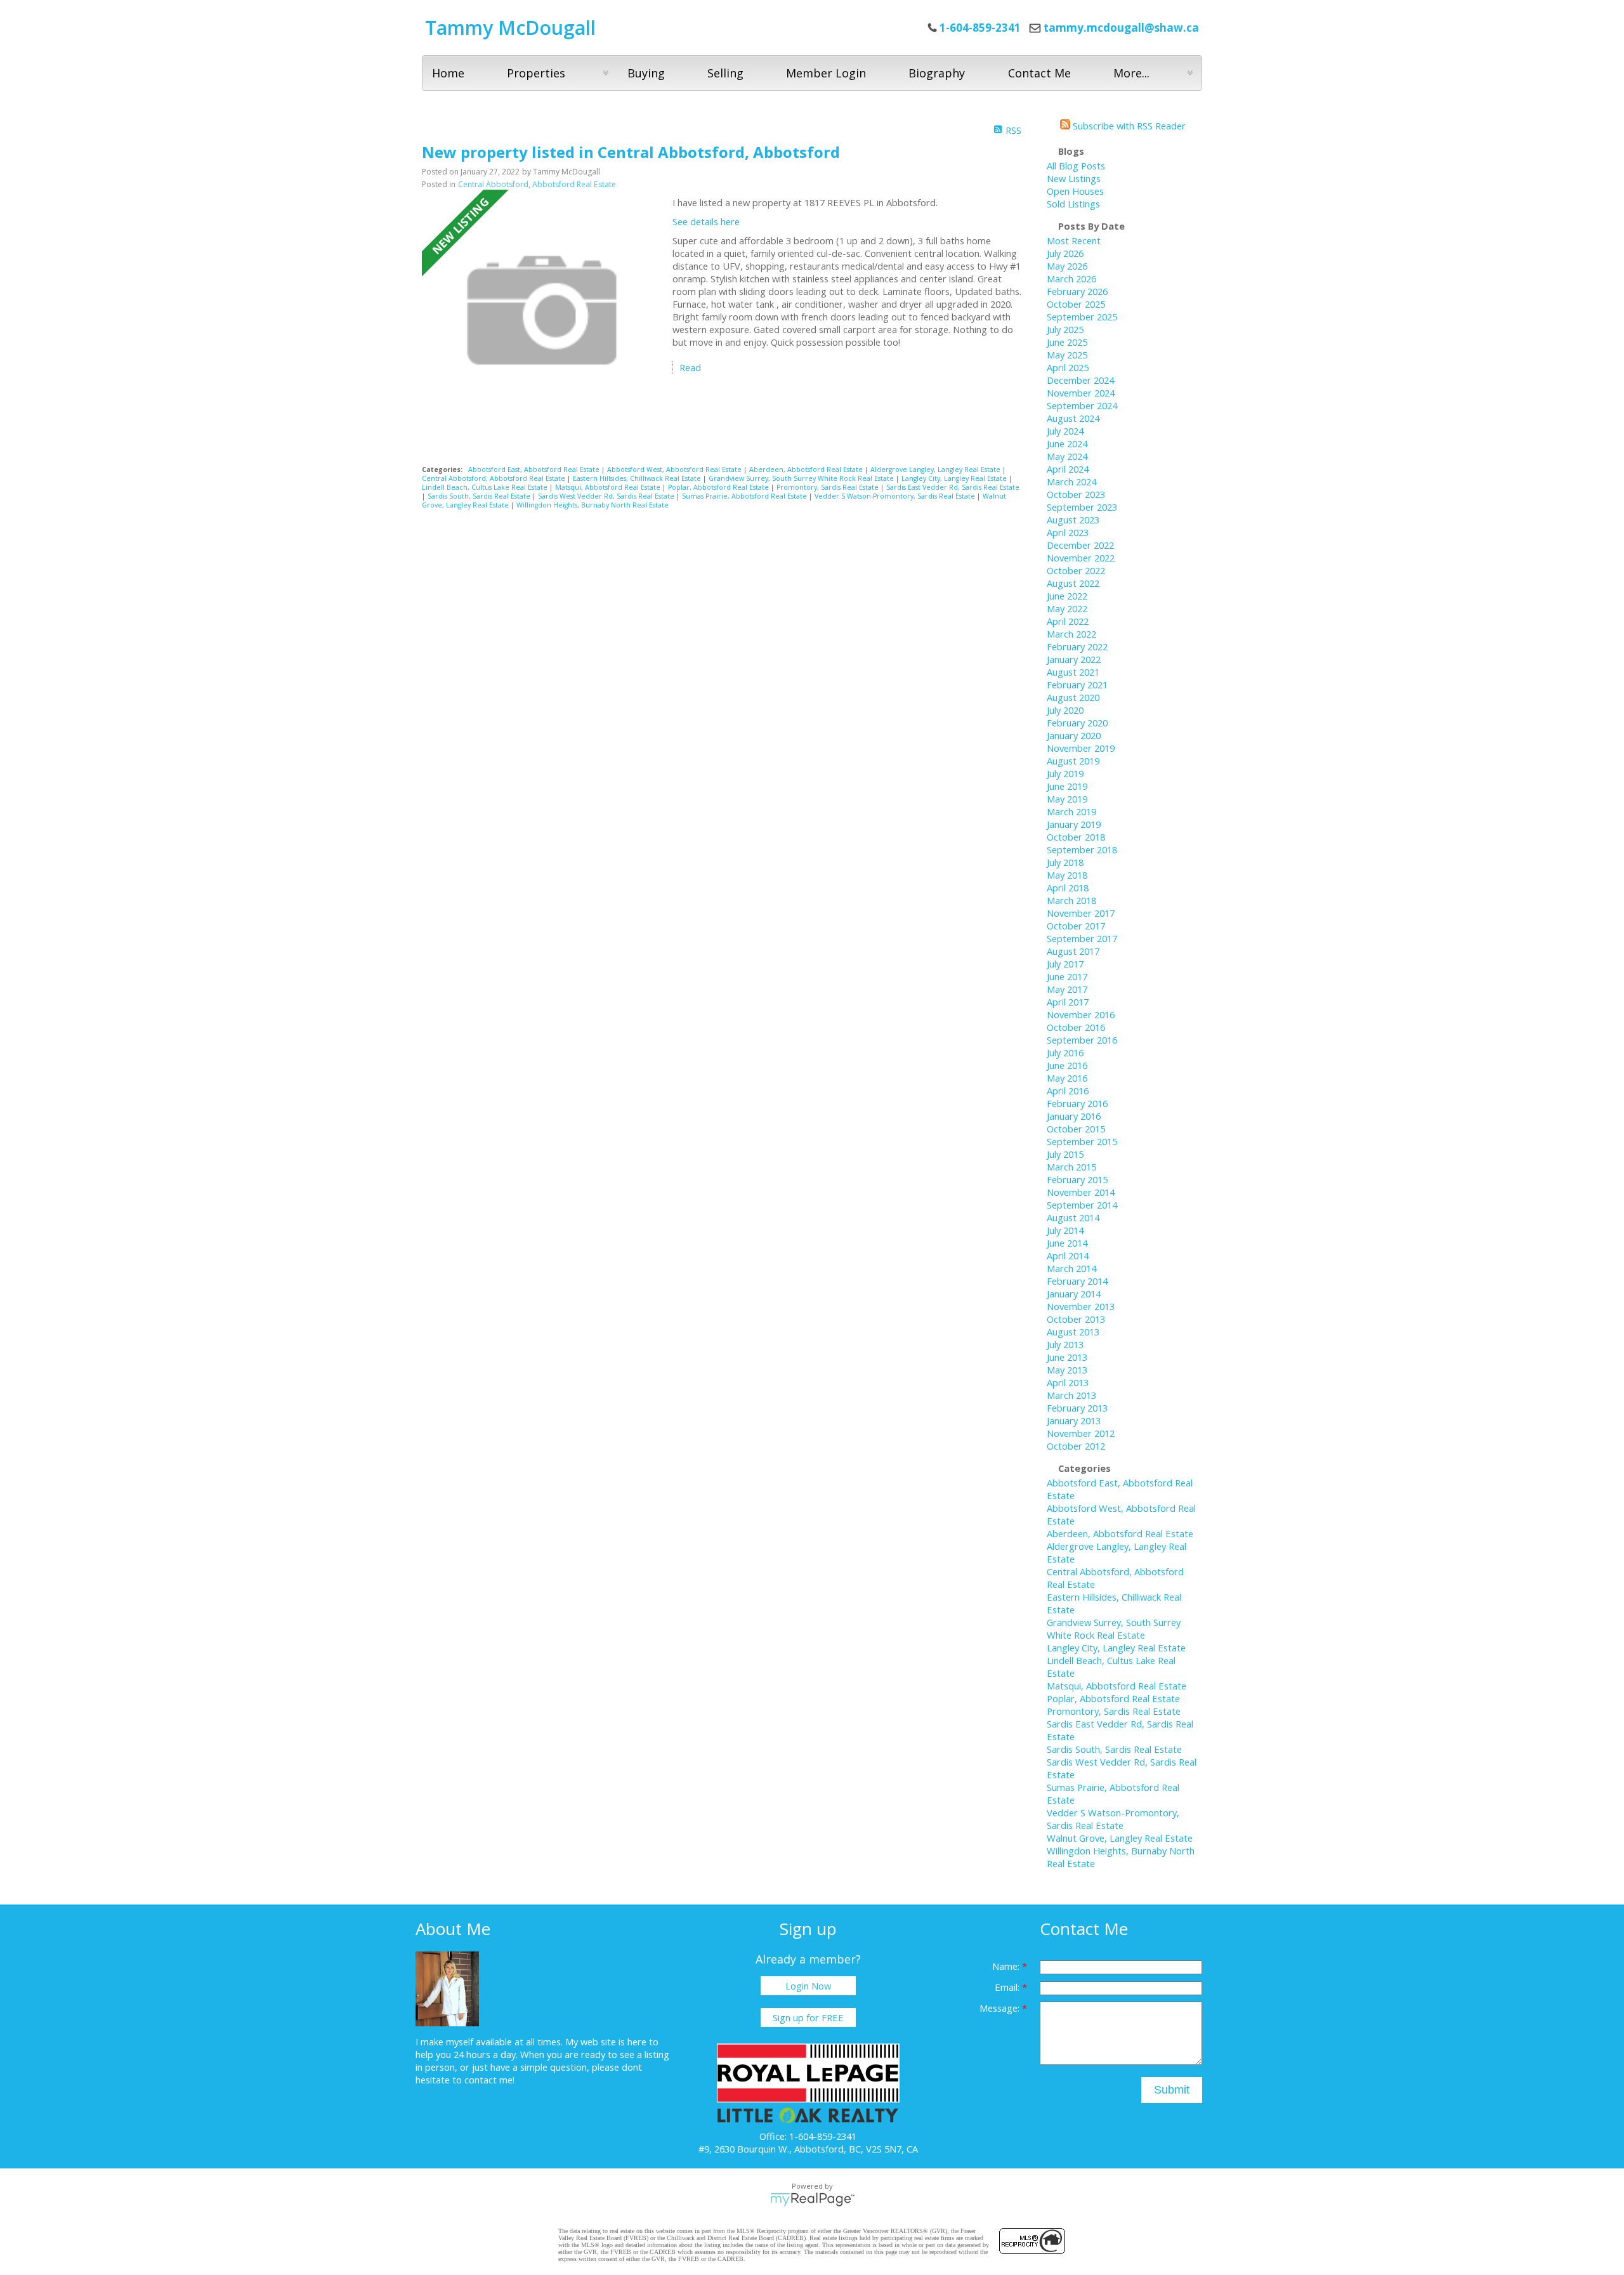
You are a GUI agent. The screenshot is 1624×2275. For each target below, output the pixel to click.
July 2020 (1065, 710)
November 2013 (1081, 1306)
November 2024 (1081, 393)
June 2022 (1067, 596)
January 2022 (1074, 659)
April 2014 (1068, 1256)
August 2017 (1073, 951)
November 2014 (1081, 1192)
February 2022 (1077, 646)
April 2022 (1068, 621)
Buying (646, 73)
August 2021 (1073, 672)
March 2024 (1071, 482)
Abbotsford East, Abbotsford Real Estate (535, 469)
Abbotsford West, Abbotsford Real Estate (675, 469)
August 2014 (1073, 1217)
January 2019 (1074, 824)
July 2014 (1065, 1230)
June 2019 (1067, 786)
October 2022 (1076, 570)
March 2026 (1071, 279)
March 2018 (1071, 900)
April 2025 (1068, 367)
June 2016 (1067, 1065)
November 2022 (1081, 558)
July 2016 (1065, 1052)
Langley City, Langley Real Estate (955, 478)
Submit (1172, 2090)
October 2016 (1076, 1027)
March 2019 (1071, 811)
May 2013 (1067, 1370)
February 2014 (1077, 1281)
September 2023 (1082, 507)
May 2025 (1067, 355)
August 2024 (1073, 418)
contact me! (489, 2080)
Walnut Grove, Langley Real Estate (1120, 1838)
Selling (725, 73)
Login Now (808, 1986)
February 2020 (1077, 723)
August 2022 (1073, 583)
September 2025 (1082, 317)
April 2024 (1068, 469)
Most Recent (1074, 240)
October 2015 (1076, 1129)
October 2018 (1076, 837)
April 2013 (1068, 1382)
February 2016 (1077, 1103)
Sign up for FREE (808, 2017)
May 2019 (1067, 799)
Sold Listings (1073, 204)
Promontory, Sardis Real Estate (828, 487)
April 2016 (1068, 1091)
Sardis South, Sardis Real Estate (480, 496)
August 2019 (1073, 761)
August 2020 (1073, 697)
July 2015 (1065, 1154)
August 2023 (1073, 520)
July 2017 (1065, 964)
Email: (1008, 1987)
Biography (937, 73)
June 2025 (1067, 342)
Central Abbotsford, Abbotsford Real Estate (537, 184)
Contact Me (1039, 73)
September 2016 (1082, 1040)
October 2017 (1076, 926)
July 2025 (1065, 329)
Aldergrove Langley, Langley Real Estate (936, 469)
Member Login (826, 73)
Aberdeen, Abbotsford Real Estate (807, 469)
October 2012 (1076, 1446)
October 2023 (1076, 494)
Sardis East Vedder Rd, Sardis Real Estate (953, 487)
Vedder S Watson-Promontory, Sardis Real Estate (896, 496)
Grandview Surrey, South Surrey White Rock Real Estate (802, 478)
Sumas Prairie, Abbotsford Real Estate (745, 496)
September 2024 (1082, 405)
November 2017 (1081, 913)
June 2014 (1067, 1243)
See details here (706, 221)
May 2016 (1067, 1078)
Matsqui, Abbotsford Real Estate (609, 487)
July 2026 (1065, 253)
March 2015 (1071, 1167)
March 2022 (1071, 634)
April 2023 (1068, 532)
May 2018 (1067, 875)
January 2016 (1074, 1116)
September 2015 (1082, 1141)
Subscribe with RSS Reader (1128, 126)
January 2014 (1074, 1294)
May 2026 (1067, 266)
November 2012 (1081, 1433)
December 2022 (1080, 545)
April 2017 (1068, 1002)
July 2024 (1065, 431)
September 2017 (1082, 938)
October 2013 (1076, 1319)
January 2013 (1074, 1420)
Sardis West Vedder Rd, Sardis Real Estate (607, 496)
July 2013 (1065, 1344)
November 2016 (1081, 1014)
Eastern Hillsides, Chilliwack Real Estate (638, 478)
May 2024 (1067, 456)
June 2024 (1067, 443)
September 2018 (1082, 849)
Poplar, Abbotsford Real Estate (719, 487)
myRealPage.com (812, 2200)
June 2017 (1067, 976)
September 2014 (1082, 1205)
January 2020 (1074, 735)
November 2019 (1081, 748)
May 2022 (1067, 608)
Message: (1001, 2008)
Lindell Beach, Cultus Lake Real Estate (486, 487)
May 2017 (1067, 989)
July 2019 (1065, 773)
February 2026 (1077, 291)
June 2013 (1067, 1357)
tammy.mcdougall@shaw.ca (1121, 28)
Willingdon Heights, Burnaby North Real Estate (593, 505)
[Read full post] (542, 311)
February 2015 (1077, 1179)
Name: (1007, 1966)
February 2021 (1077, 685)
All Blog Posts (1076, 166)
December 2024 (1080, 380)
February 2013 (1077, 1408)
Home (448, 73)
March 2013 (1071, 1395)
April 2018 (1068, 888)
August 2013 (1073, 1332)
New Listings (1074, 178)
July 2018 (1065, 862)
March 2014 (1071, 1268)
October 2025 (1076, 304)
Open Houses (1075, 191)
